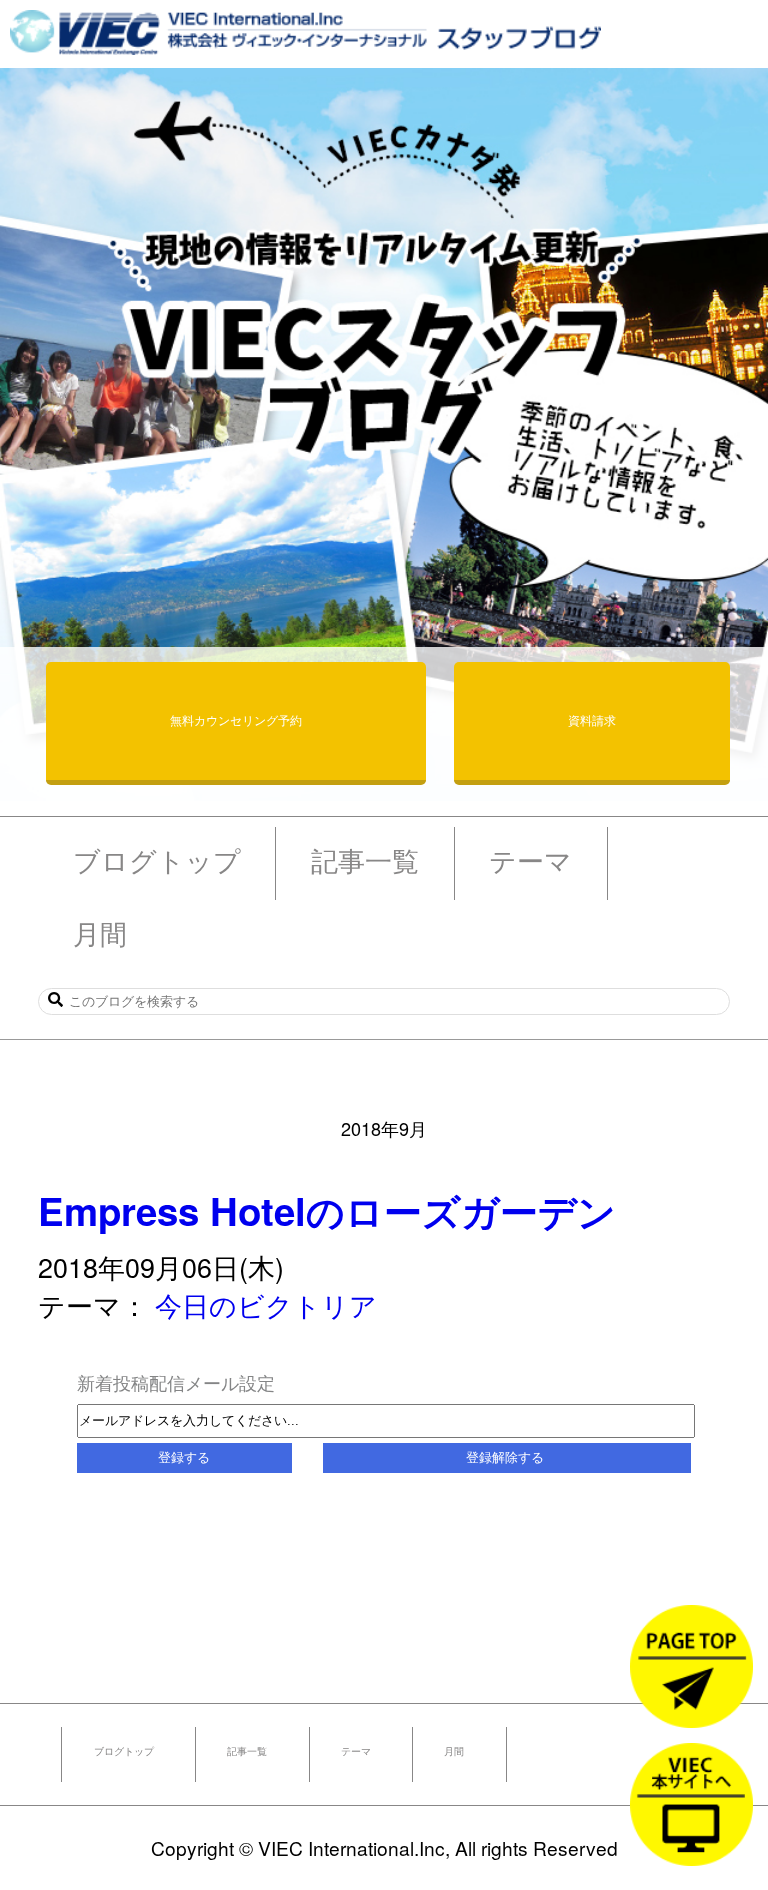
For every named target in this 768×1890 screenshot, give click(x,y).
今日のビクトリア (266, 1304)
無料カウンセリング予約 (236, 719)
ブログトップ (124, 1751)
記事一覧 (247, 1751)
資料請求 (592, 719)
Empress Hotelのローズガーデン (327, 1210)
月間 (454, 1751)
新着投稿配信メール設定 (176, 1382)
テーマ (356, 1751)
